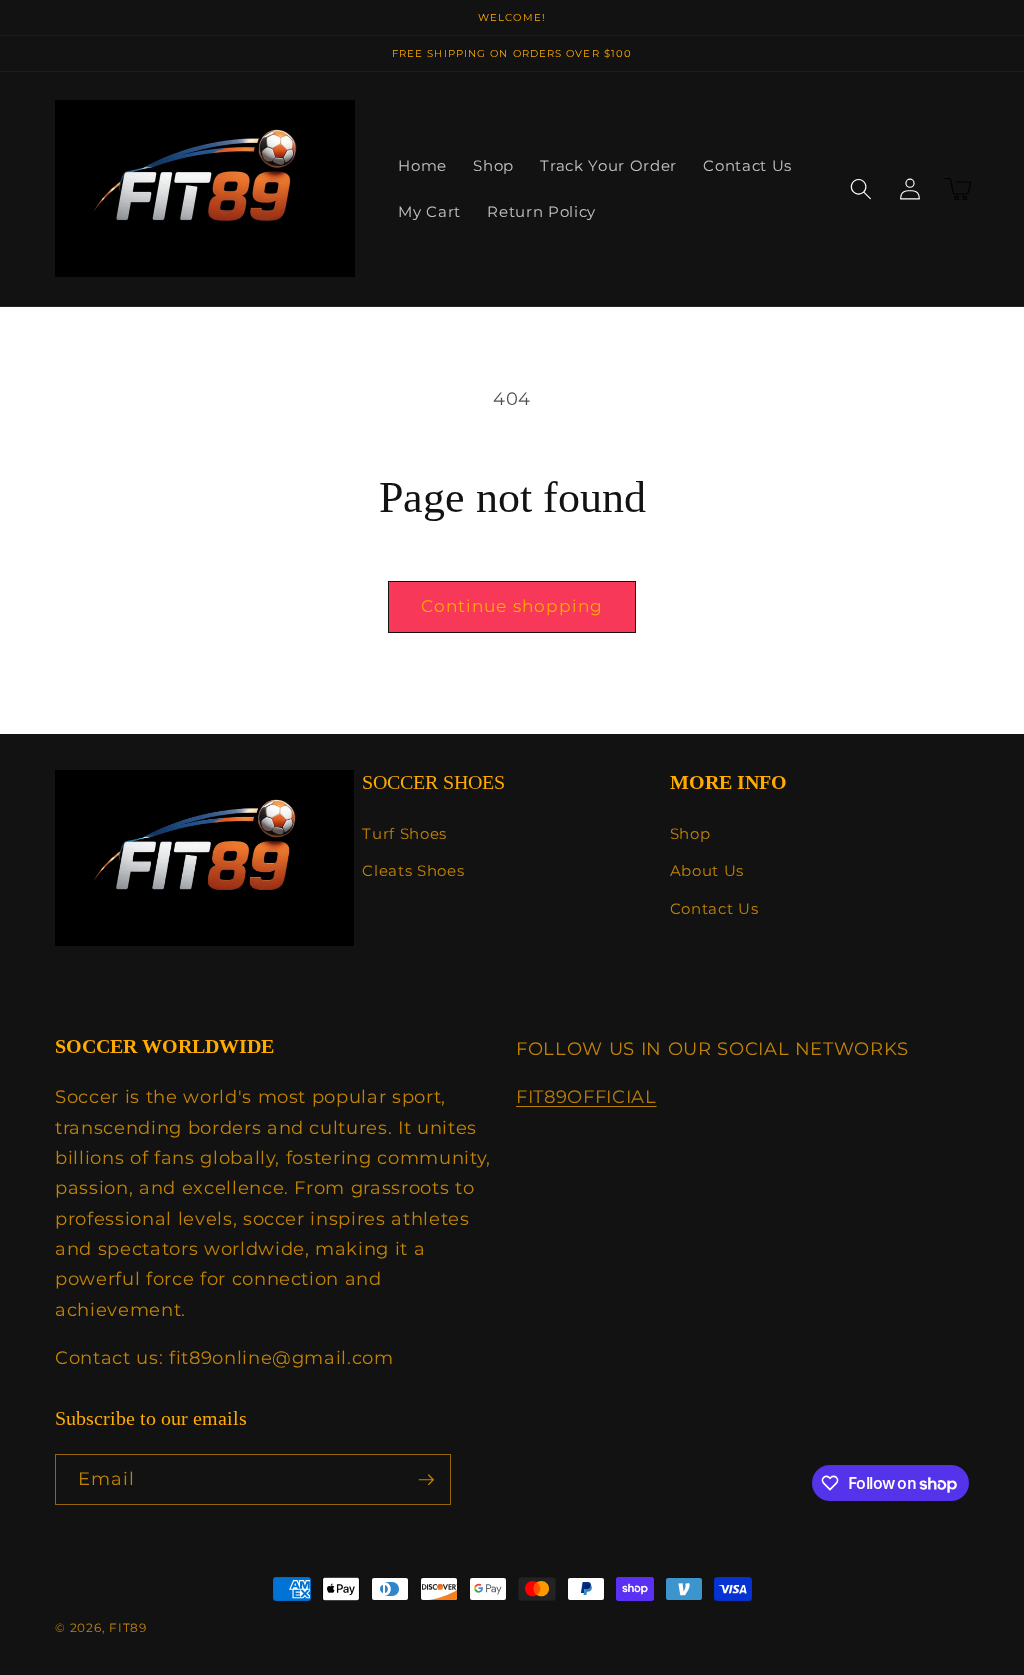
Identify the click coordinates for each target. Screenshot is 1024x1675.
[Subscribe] (426, 1480)
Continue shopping (512, 606)
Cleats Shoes (413, 870)
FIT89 (128, 1627)
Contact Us (714, 908)
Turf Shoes (404, 833)
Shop (690, 833)
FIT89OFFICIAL (586, 1096)
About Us (707, 870)
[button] (861, 189)
